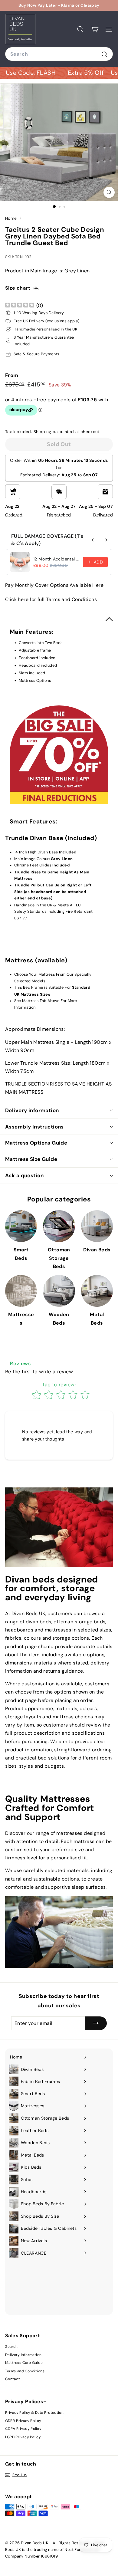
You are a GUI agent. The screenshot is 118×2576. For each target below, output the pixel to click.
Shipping (43, 432)
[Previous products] (93, 540)
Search (11, 2347)
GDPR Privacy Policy (23, 2421)
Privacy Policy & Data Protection (34, 2413)
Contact (13, 2379)
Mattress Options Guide (36, 1143)
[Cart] (95, 29)
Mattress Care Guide (24, 2363)
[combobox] (59, 54)
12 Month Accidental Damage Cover (56, 559)
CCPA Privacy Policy (23, 2429)
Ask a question (24, 1175)
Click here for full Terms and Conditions (51, 599)
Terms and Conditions (25, 2371)
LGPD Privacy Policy (23, 2437)
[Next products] (106, 540)
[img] (20, 306)
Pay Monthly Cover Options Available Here (54, 585)
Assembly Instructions (34, 1127)
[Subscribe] (96, 2023)
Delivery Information (23, 2355)
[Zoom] (109, 192)
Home (12, 218)
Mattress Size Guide (31, 1159)
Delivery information (32, 1110)
